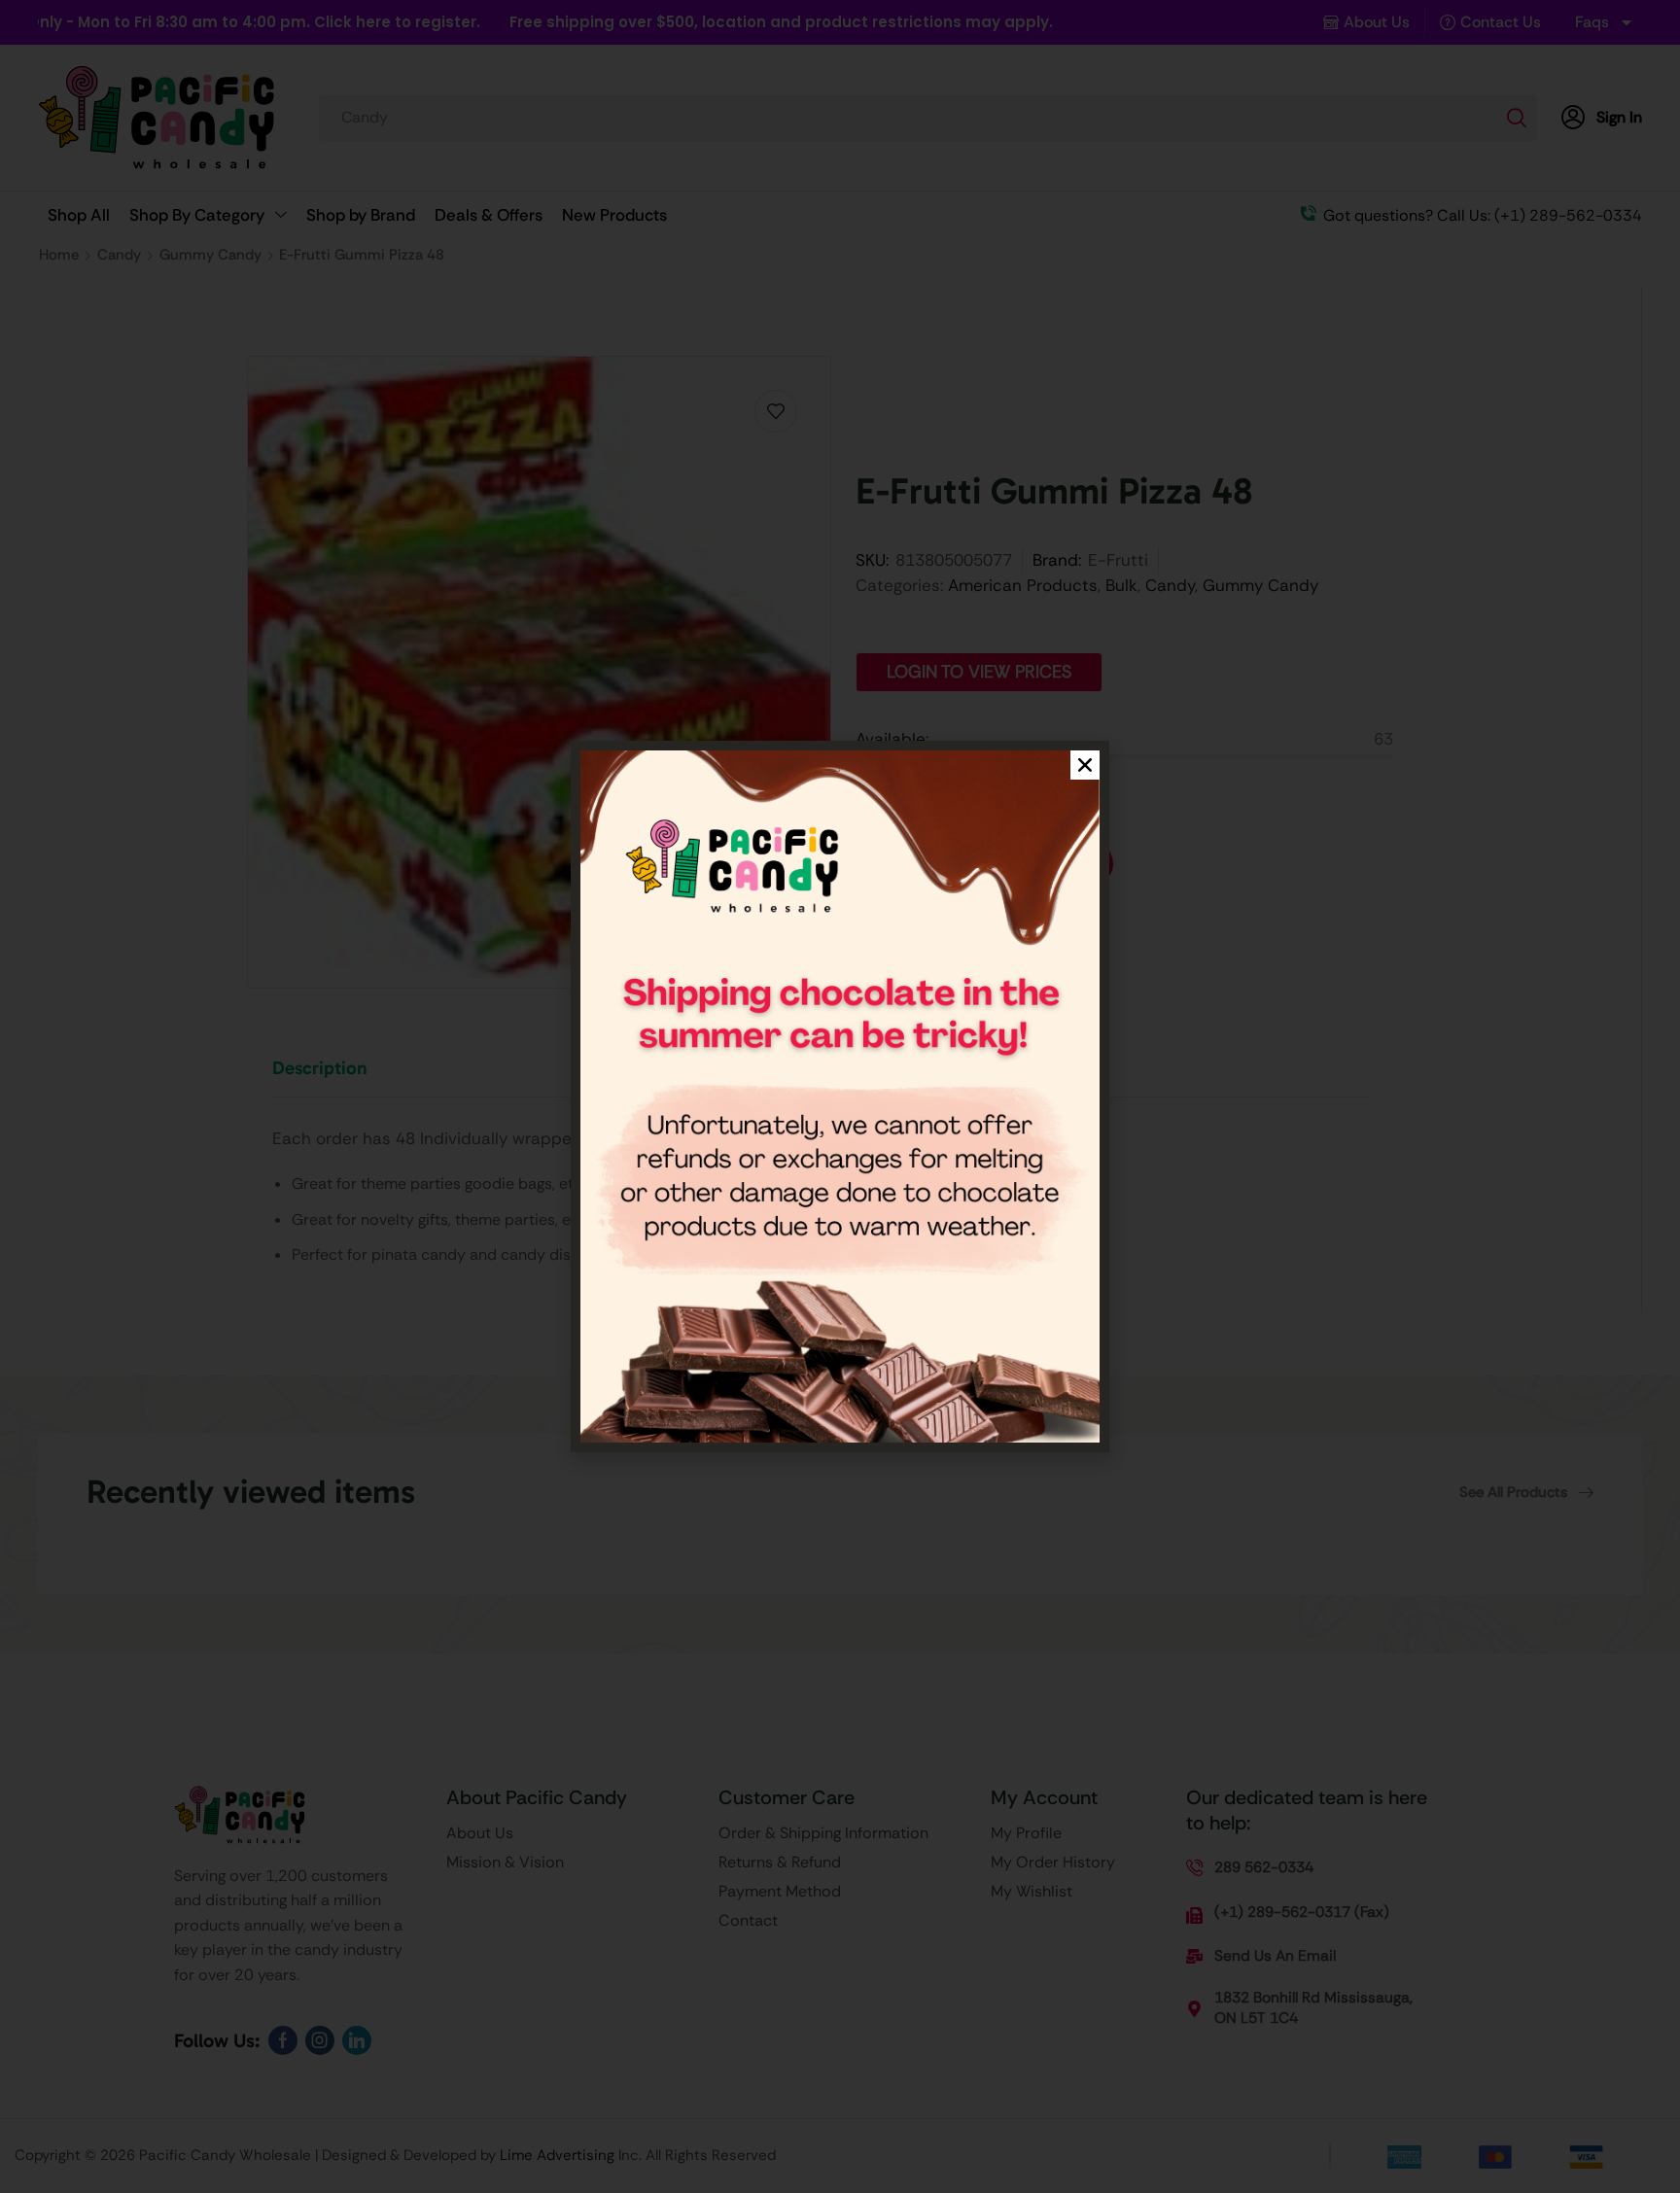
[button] (1085, 765)
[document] (840, 1096)
